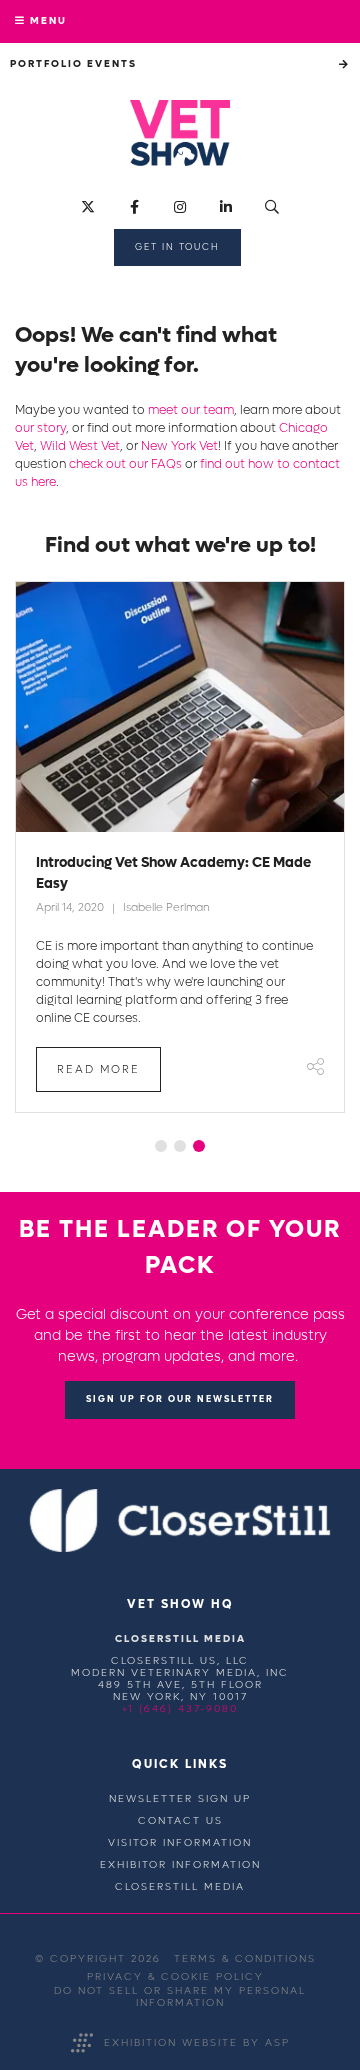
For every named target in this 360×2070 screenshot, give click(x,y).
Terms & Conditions (245, 1959)
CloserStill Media (180, 1886)
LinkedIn (226, 207)
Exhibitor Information (180, 1864)
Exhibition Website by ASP (197, 2043)
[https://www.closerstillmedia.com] (180, 1548)
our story (40, 428)
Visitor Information (180, 1842)
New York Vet (179, 446)
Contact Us (180, 1820)
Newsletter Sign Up (180, 1798)
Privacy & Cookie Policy (175, 1977)
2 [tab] (180, 1146)
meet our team (191, 410)
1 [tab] (161, 1146)
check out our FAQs (125, 464)
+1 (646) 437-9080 (180, 1708)
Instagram (180, 207)
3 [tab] (199, 1146)
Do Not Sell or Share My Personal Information (180, 1997)
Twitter (88, 207)
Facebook (134, 207)
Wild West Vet (80, 446)
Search (272, 207)
